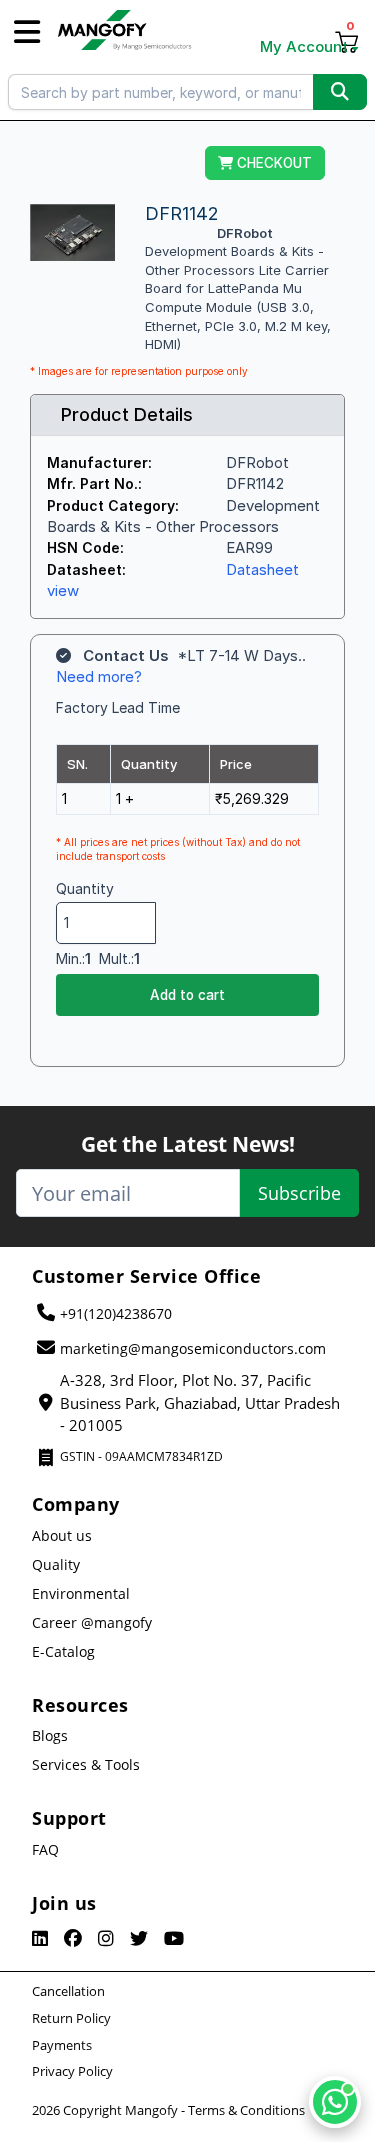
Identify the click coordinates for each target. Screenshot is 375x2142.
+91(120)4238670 (116, 1313)
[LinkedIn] (40, 1939)
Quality (56, 1564)
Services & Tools (86, 1764)
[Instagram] (106, 1939)
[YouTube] (174, 1939)
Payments (62, 2045)
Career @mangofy (92, 1622)
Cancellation (68, 1991)
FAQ (45, 1849)
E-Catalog (63, 1651)
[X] (139, 1939)
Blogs (50, 1735)
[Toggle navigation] (27, 32)
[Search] (340, 92)
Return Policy (71, 2018)
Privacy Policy (72, 2071)
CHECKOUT (272, 163)
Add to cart (187, 995)
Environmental (81, 1593)
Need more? (99, 676)
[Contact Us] (335, 2102)
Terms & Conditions (246, 2110)
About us (62, 1535)
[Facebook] (73, 1939)
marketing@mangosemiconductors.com (193, 1348)
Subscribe (299, 1193)
